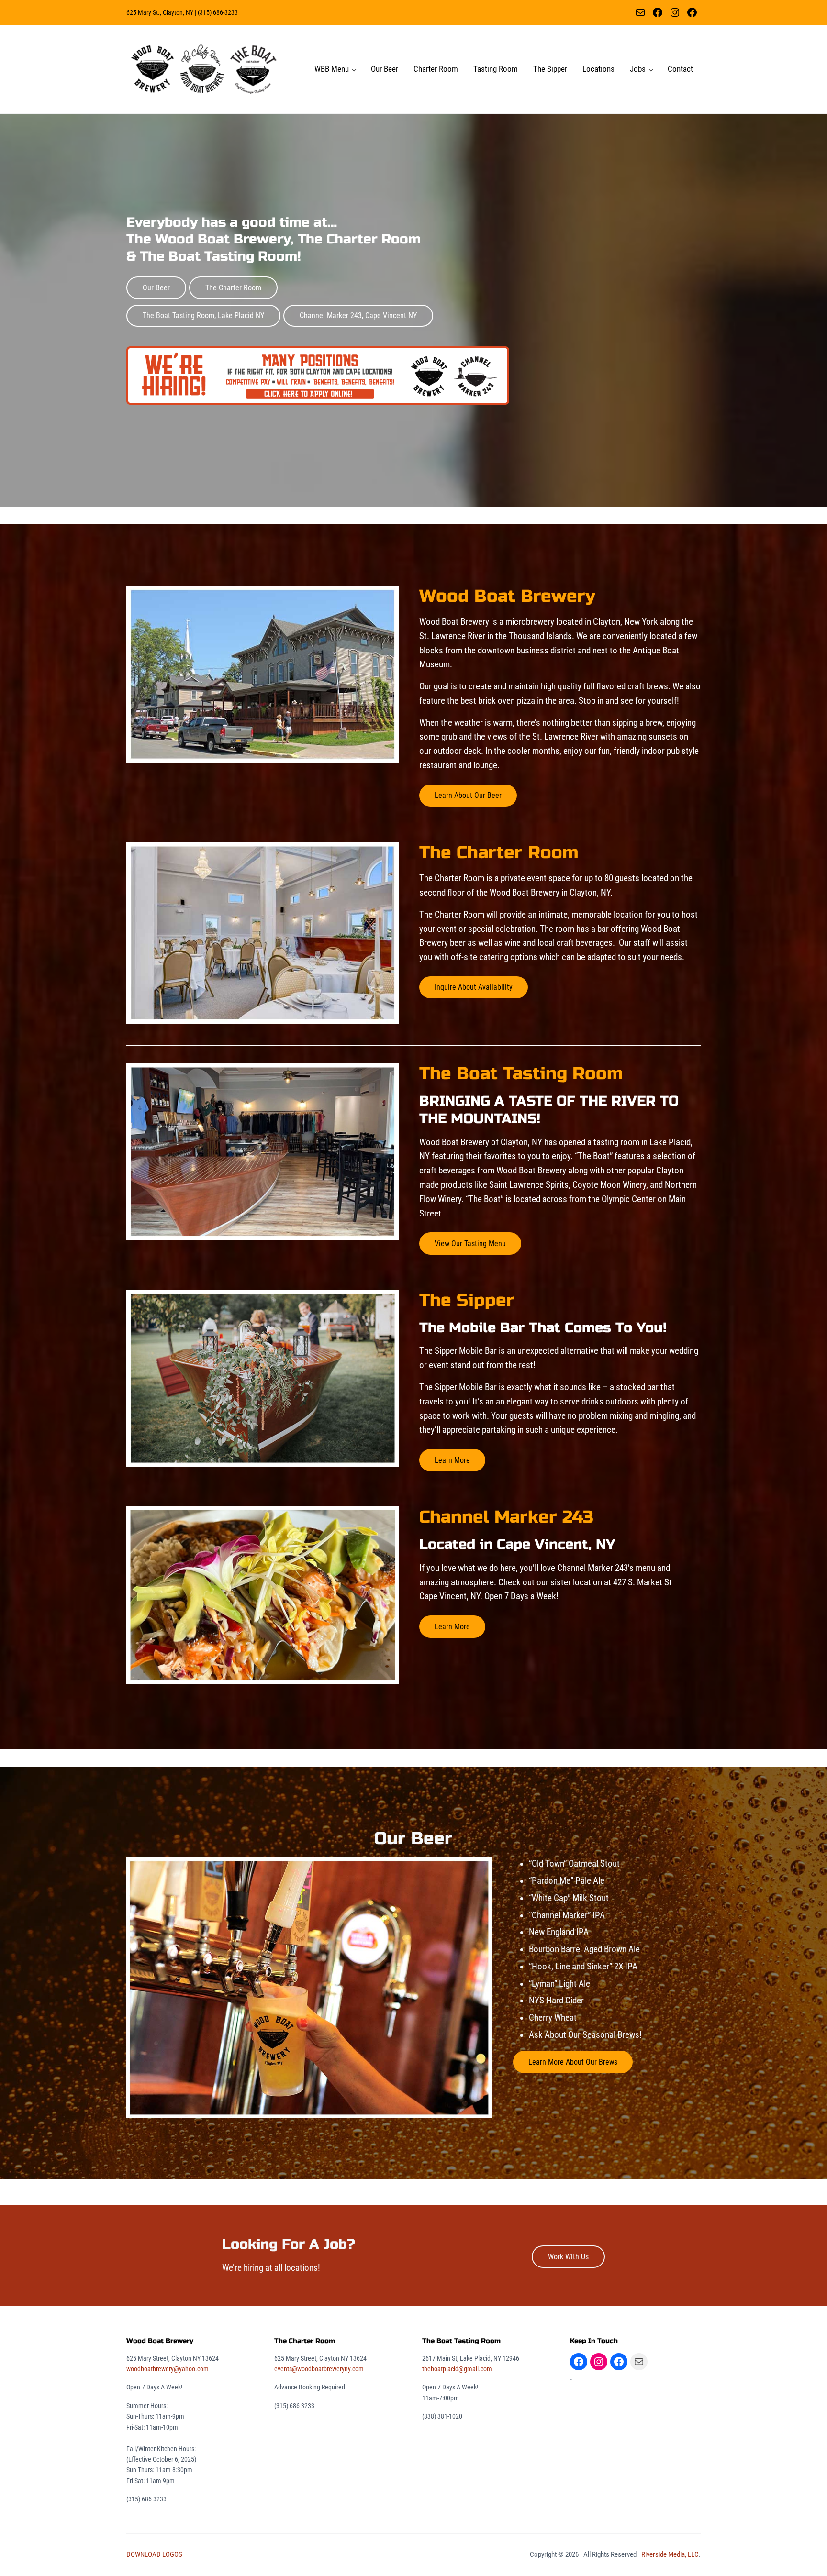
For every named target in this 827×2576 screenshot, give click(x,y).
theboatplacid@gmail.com (457, 2369)
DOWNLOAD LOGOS (154, 2554)
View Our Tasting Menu (470, 1244)
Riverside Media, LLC (670, 2554)
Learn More (452, 1460)
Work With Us (568, 2257)
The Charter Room (233, 288)
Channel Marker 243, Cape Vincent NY (358, 315)
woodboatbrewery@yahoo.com (168, 2369)
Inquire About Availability (474, 987)
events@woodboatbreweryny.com (319, 2369)
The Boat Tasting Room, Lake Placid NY (203, 315)
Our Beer (156, 288)
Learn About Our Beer (468, 795)
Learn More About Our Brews (573, 2062)
